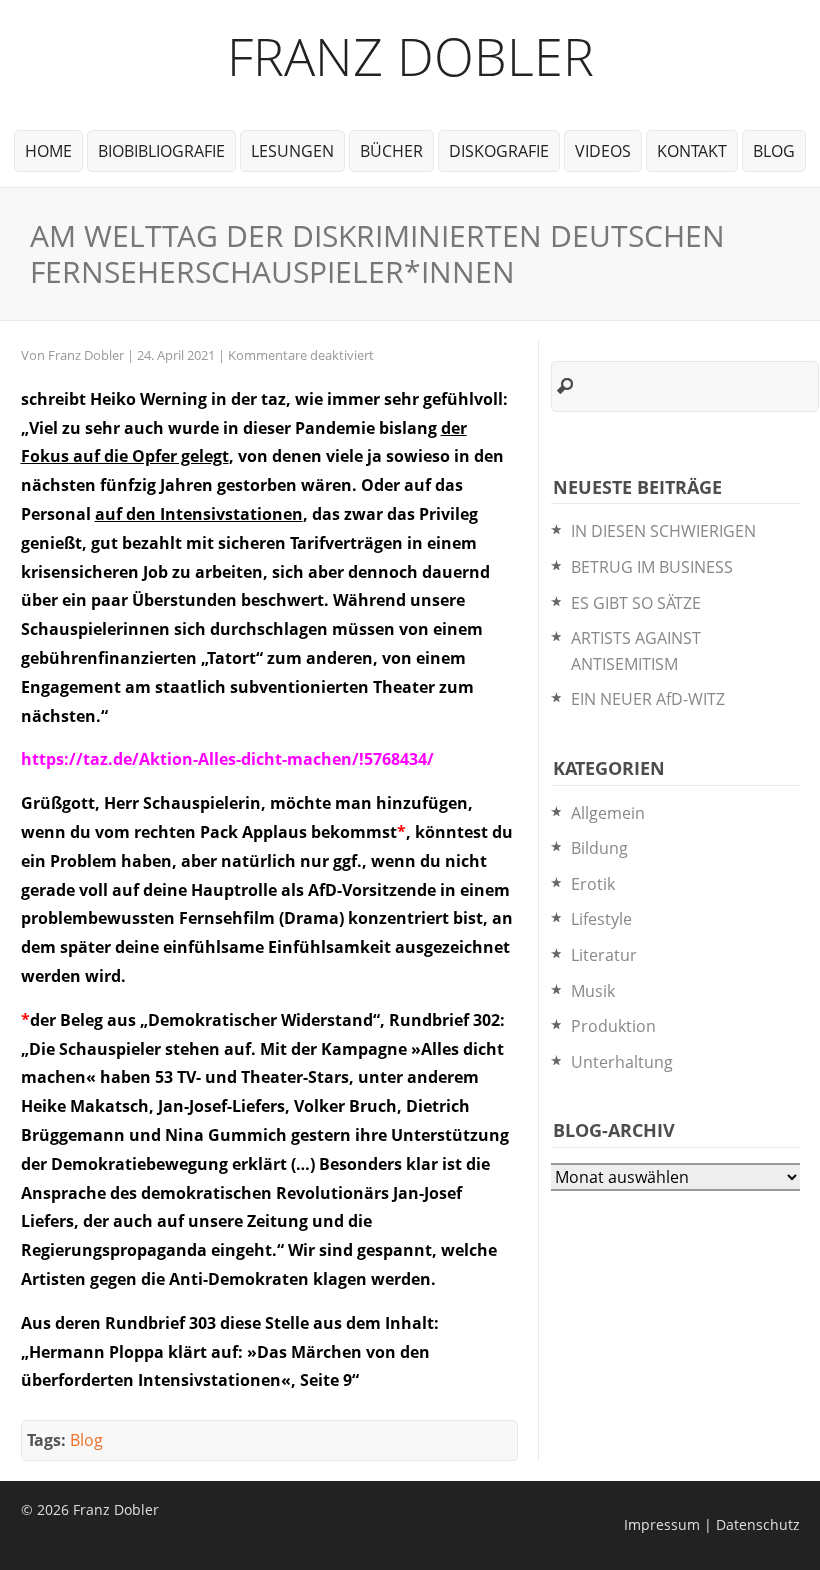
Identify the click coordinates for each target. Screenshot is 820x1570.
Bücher (391, 151)
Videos (603, 151)
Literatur (604, 955)
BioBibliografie (161, 151)
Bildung (599, 848)
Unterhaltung (622, 1062)
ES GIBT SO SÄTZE (636, 603)
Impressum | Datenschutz (712, 1524)
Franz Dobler (410, 55)
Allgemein (608, 813)
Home (48, 151)
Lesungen (292, 151)
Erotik (593, 884)
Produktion (613, 1026)
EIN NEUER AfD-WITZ (648, 699)
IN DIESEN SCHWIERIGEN (663, 531)
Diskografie (499, 151)
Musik (593, 991)
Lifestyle (601, 919)
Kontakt (692, 151)
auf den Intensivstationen (199, 514)
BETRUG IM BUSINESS (652, 567)
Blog (774, 151)
